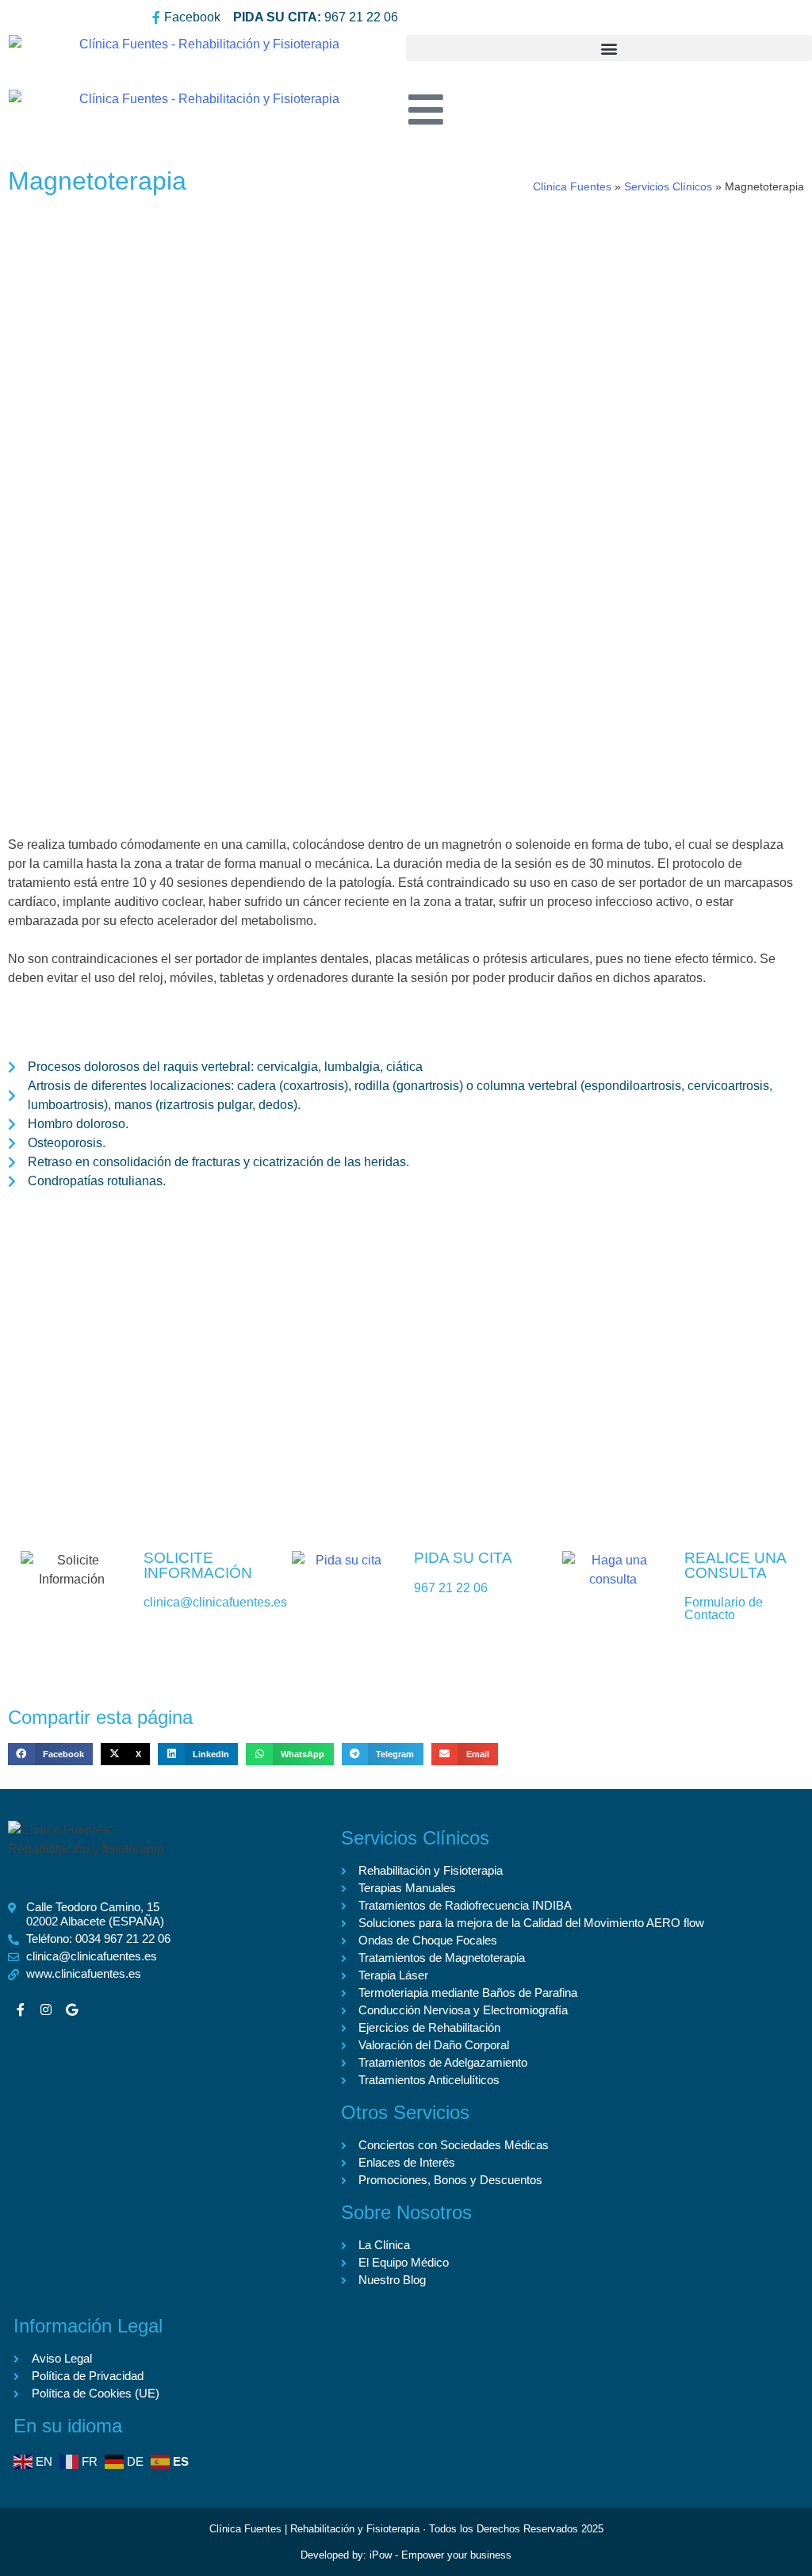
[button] (609, 48)
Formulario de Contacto (724, 1609)
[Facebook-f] (21, 2010)
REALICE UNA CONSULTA (735, 1565)
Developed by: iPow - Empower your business (406, 2555)
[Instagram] (46, 2010)
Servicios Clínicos (668, 187)
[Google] (71, 2010)
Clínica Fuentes (572, 187)
